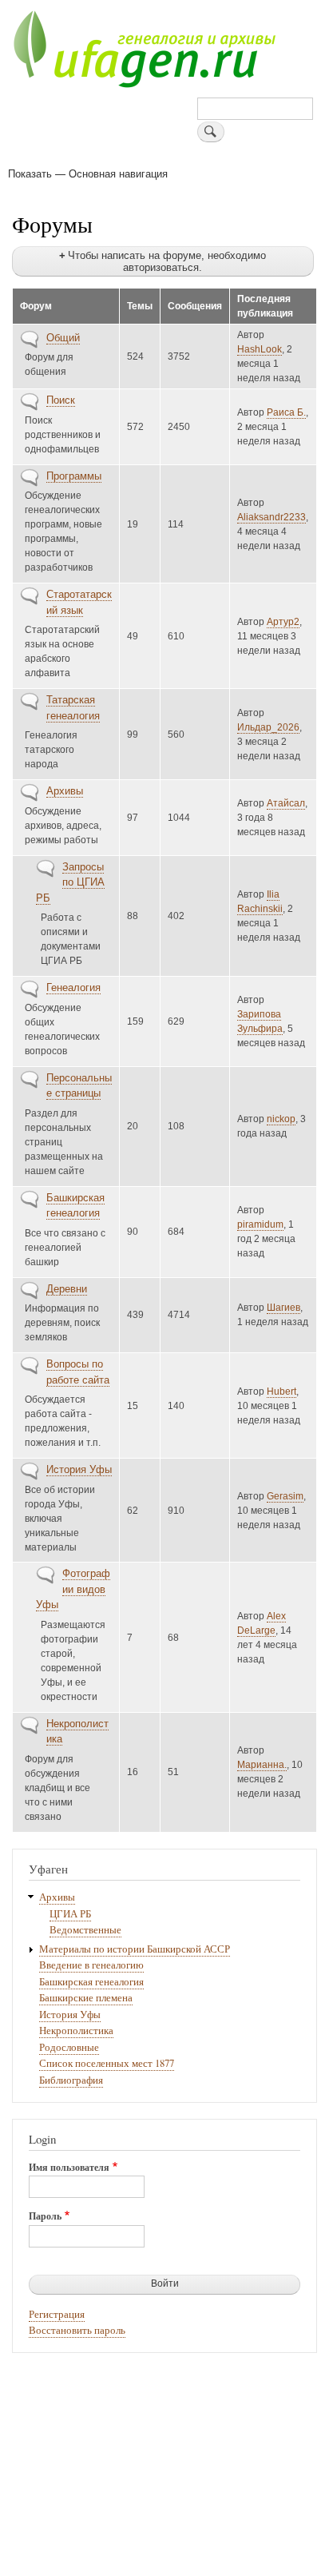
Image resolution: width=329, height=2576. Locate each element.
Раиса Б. (286, 412)
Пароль (45, 2216)
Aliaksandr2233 (272, 517)
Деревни (67, 1289)
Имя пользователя (69, 2168)
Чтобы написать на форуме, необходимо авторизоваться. (167, 261)
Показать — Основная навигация (88, 173)
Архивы (65, 791)
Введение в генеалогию (91, 1965)
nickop (281, 1119)
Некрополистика (76, 2031)
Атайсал (286, 803)
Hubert (281, 1392)
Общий (63, 338)
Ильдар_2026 (268, 727)
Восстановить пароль (77, 2330)
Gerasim (285, 1496)
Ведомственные (85, 1930)
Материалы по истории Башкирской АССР (135, 1949)
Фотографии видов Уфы (73, 1589)
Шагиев (283, 1308)
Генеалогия (73, 987)
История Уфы (79, 1469)
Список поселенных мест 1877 (107, 2063)
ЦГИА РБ (70, 1914)
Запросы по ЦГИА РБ (70, 882)
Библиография (71, 2080)
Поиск (61, 400)
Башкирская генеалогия (91, 1982)
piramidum (260, 1224)
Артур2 (283, 622)
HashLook (260, 349)
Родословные (69, 2047)
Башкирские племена (86, 1998)
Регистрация (57, 2314)
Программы (74, 476)
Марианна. (262, 1765)
